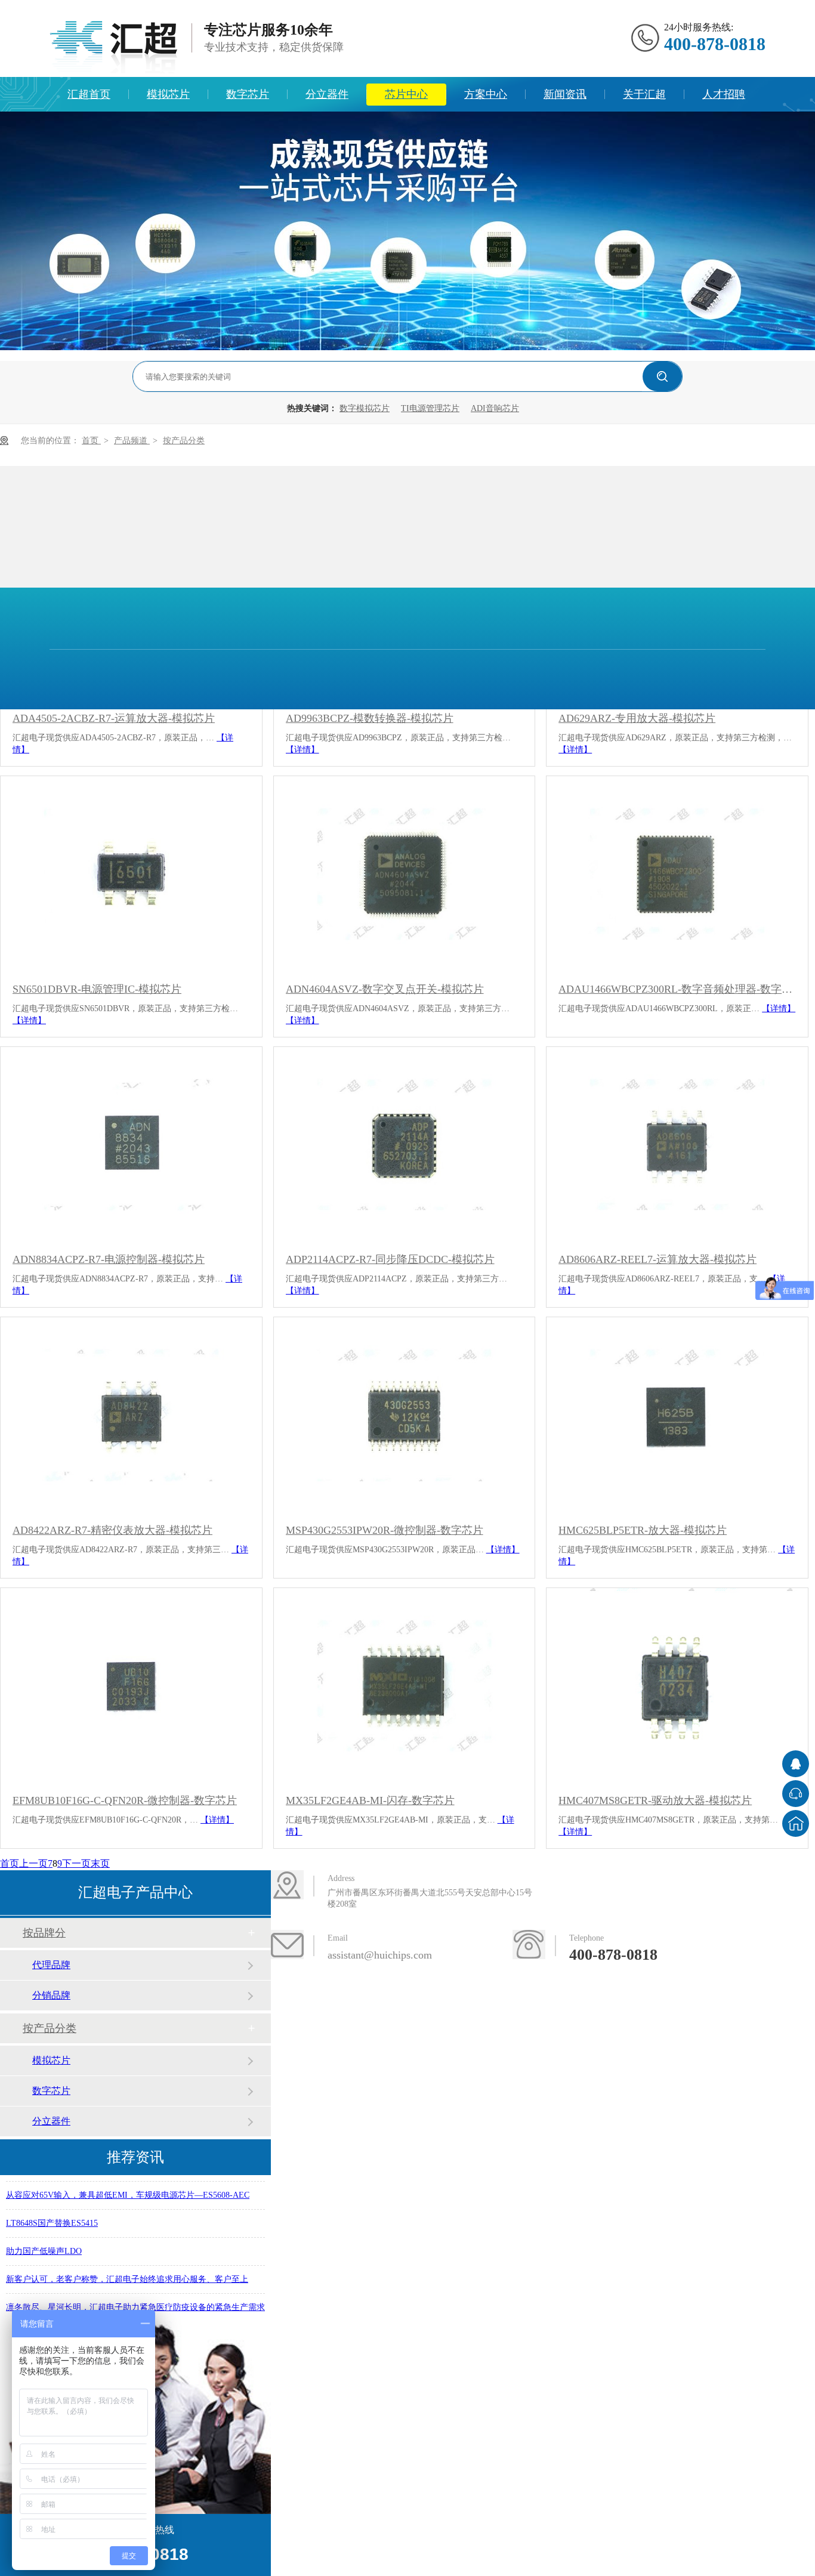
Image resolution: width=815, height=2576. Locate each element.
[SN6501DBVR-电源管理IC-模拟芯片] (131, 874)
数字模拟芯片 (365, 408)
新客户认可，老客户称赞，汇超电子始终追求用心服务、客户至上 (127, 2268)
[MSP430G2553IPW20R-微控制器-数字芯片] (405, 1415)
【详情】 (302, 750)
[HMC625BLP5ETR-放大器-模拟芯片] (677, 1415)
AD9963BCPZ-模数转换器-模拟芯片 (370, 718)
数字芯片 (248, 94)
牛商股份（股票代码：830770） (690, 1904)
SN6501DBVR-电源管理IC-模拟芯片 (97, 989)
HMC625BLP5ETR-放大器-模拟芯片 (643, 1530)
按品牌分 (44, 1933)
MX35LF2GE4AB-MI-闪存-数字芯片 (370, 1800)
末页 (100, 1863)
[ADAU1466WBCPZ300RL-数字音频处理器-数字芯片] (677, 874)
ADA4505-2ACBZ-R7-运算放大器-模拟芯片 (114, 718)
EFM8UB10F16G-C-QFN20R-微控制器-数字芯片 (125, 1800)
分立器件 (327, 94)
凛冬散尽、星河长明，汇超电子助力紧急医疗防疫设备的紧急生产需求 (135, 2296)
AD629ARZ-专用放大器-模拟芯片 (637, 718)
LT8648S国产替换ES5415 (52, 2212)
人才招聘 (724, 94)
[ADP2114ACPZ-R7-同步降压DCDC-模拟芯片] (405, 1145)
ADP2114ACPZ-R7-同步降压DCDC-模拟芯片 (390, 1259)
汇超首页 (89, 94)
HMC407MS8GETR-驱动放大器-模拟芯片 (655, 1800)
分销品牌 (51, 1995)
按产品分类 (184, 441)
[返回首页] (796, 1823)
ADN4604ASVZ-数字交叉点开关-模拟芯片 (385, 989)
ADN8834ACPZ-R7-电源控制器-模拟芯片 (109, 1259)
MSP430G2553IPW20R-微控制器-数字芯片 (385, 1530)
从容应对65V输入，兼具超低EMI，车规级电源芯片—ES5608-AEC (128, 2184)
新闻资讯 (565, 94)
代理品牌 (51, 1965)
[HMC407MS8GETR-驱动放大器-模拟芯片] (677, 1686)
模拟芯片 (168, 94)
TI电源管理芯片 (430, 408)
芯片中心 (406, 94)
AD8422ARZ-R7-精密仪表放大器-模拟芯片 (112, 1530)
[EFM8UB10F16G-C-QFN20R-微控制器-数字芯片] (131, 1686)
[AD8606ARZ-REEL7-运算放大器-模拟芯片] (677, 1145)
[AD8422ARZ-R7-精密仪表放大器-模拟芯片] (131, 1415)
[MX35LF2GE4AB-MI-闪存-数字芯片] (405, 1686)
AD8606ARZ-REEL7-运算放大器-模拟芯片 (657, 1259)
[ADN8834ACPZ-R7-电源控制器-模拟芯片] (131, 1145)
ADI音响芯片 (495, 408)
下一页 (76, 1863)
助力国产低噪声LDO (44, 2240)
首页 (91, 441)
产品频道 (132, 441)
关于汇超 (644, 94)
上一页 (33, 1863)
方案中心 (486, 94)
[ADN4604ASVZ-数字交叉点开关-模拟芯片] (405, 874)
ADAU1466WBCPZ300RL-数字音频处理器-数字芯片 (677, 989)
